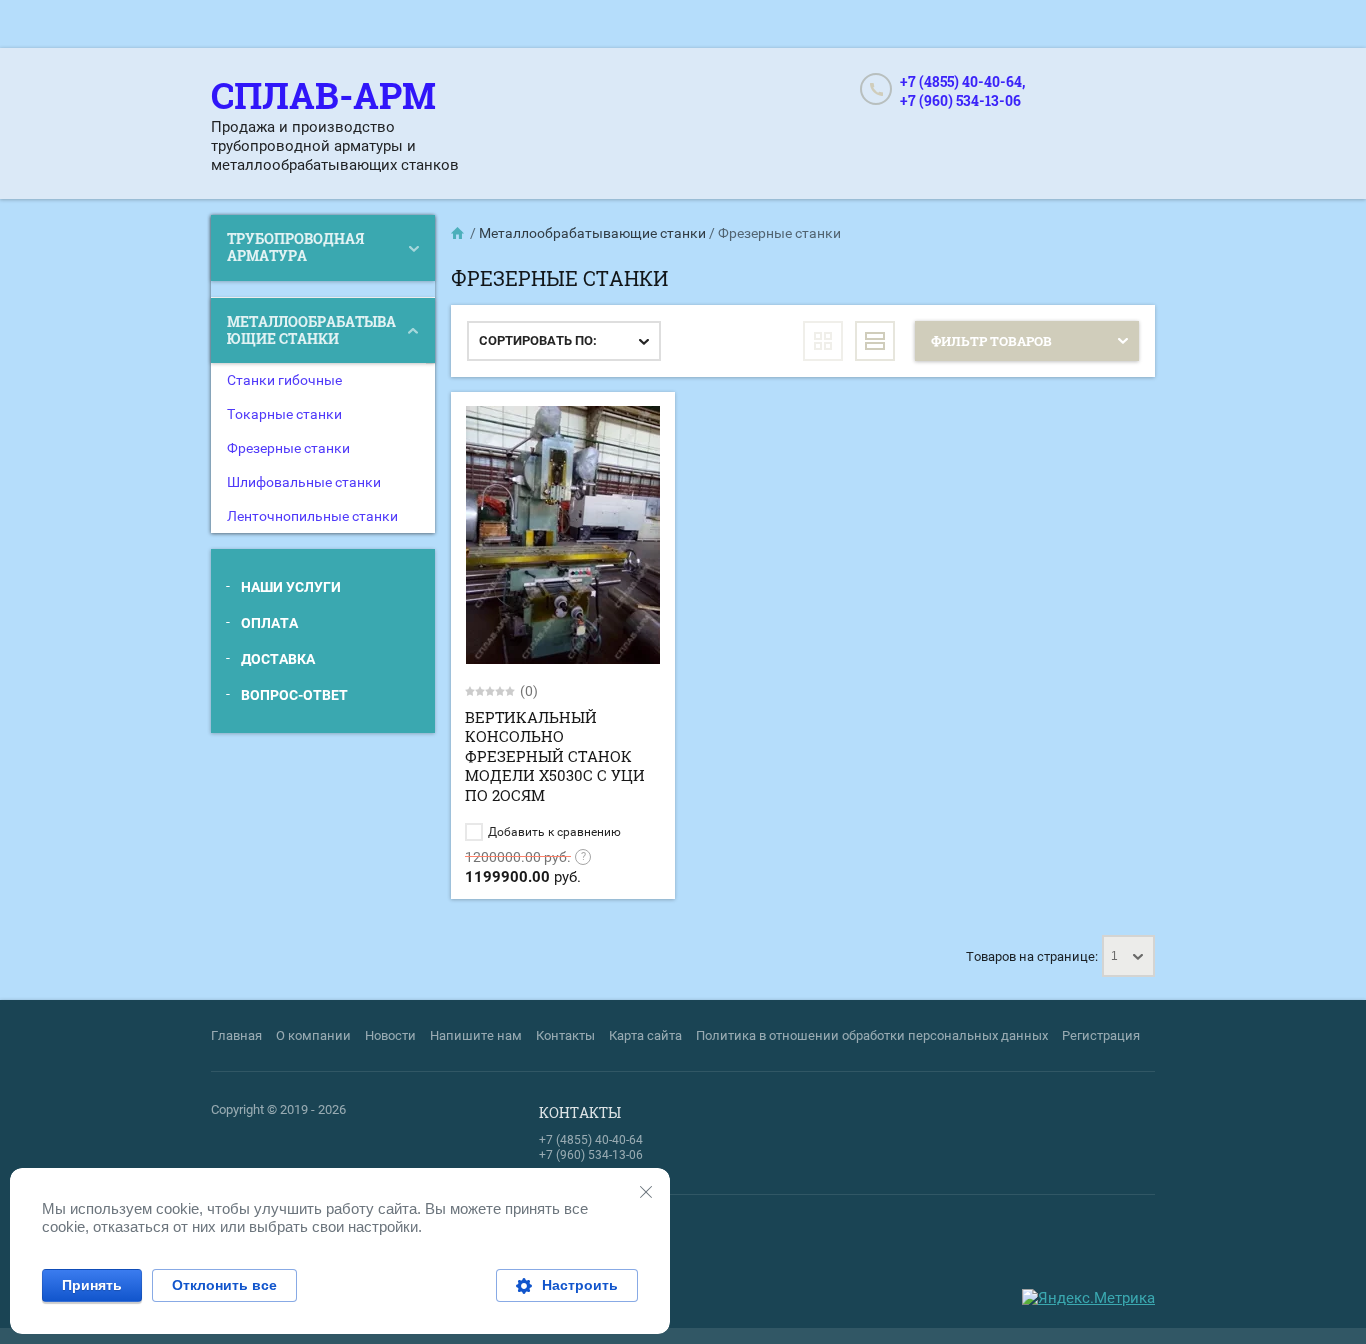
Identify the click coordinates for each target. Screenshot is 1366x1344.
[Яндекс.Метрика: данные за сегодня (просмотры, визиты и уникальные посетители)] (1088, 1298)
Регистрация (1101, 1035)
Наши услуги (291, 587)
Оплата (269, 623)
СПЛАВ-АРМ (323, 95)
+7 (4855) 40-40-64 (591, 1140)
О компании (313, 1035)
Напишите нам (476, 1035)
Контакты (565, 1035)
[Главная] (459, 233)
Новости (390, 1035)
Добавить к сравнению (553, 832)
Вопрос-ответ (294, 695)
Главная (236, 1035)
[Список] (875, 341)
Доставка (278, 659)
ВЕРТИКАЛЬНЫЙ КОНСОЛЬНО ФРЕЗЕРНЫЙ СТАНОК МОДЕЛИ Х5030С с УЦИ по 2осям (555, 756)
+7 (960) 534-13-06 (960, 100)
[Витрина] (823, 341)
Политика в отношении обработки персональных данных (872, 1035)
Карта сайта (645, 1035)
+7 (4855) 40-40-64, (962, 81)
